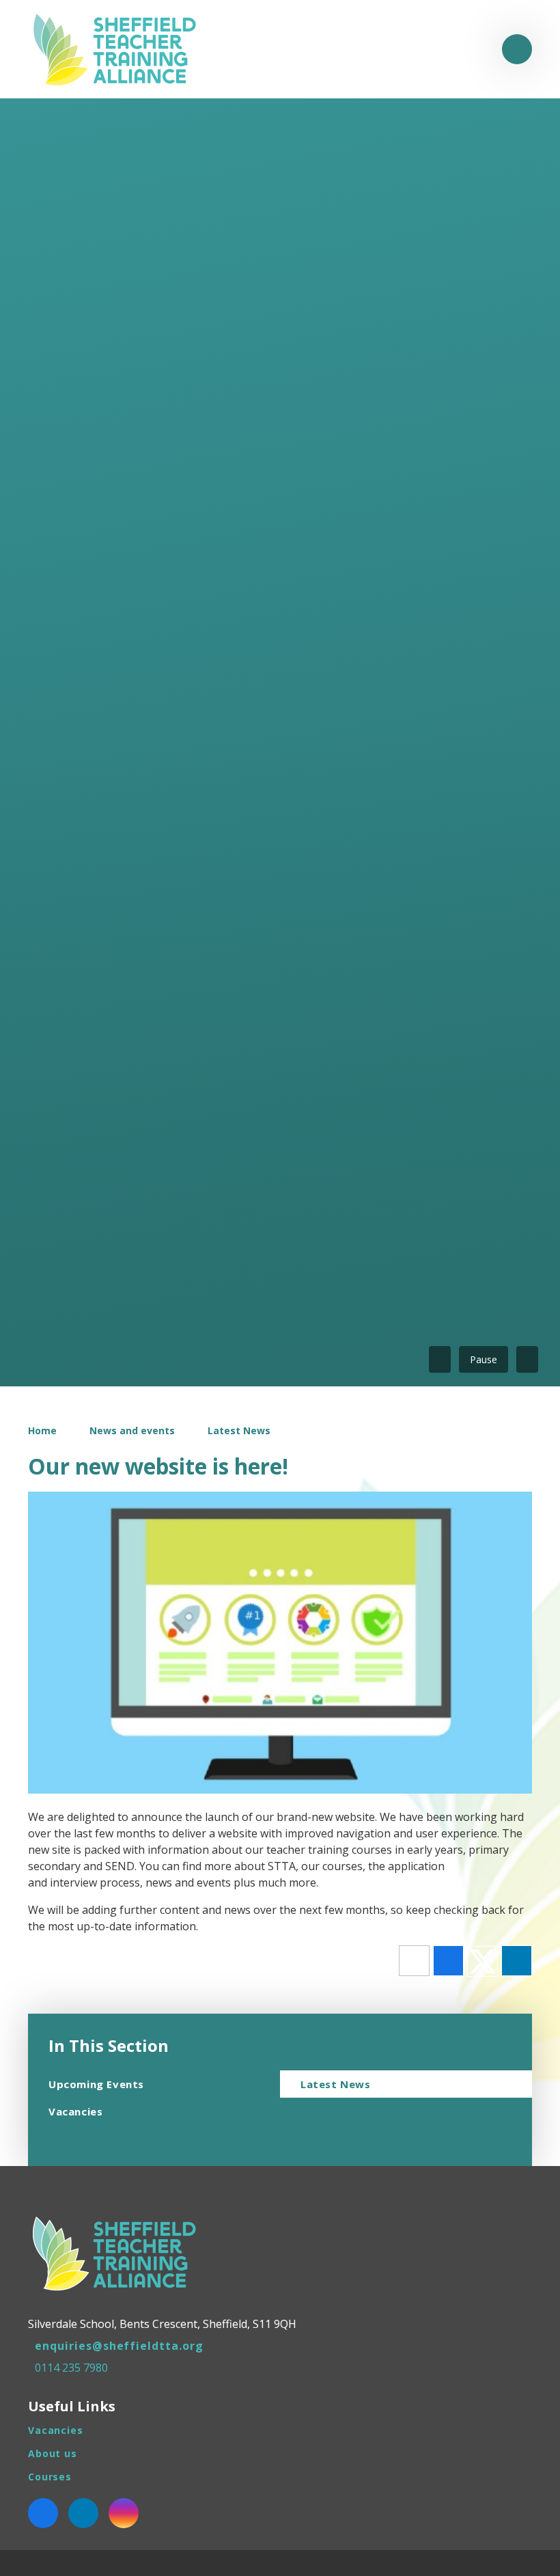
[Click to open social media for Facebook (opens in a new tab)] (43, 2513)
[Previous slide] (440, 1359)
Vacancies (56, 2430)
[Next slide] (527, 1359)
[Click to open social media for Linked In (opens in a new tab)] (83, 2513)
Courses (50, 2477)
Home (42, 1430)
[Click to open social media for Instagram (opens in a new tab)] (124, 2513)
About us (53, 2453)
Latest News (239, 1430)
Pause (484, 1359)
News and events (132, 1430)
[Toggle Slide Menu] (517, 49)
